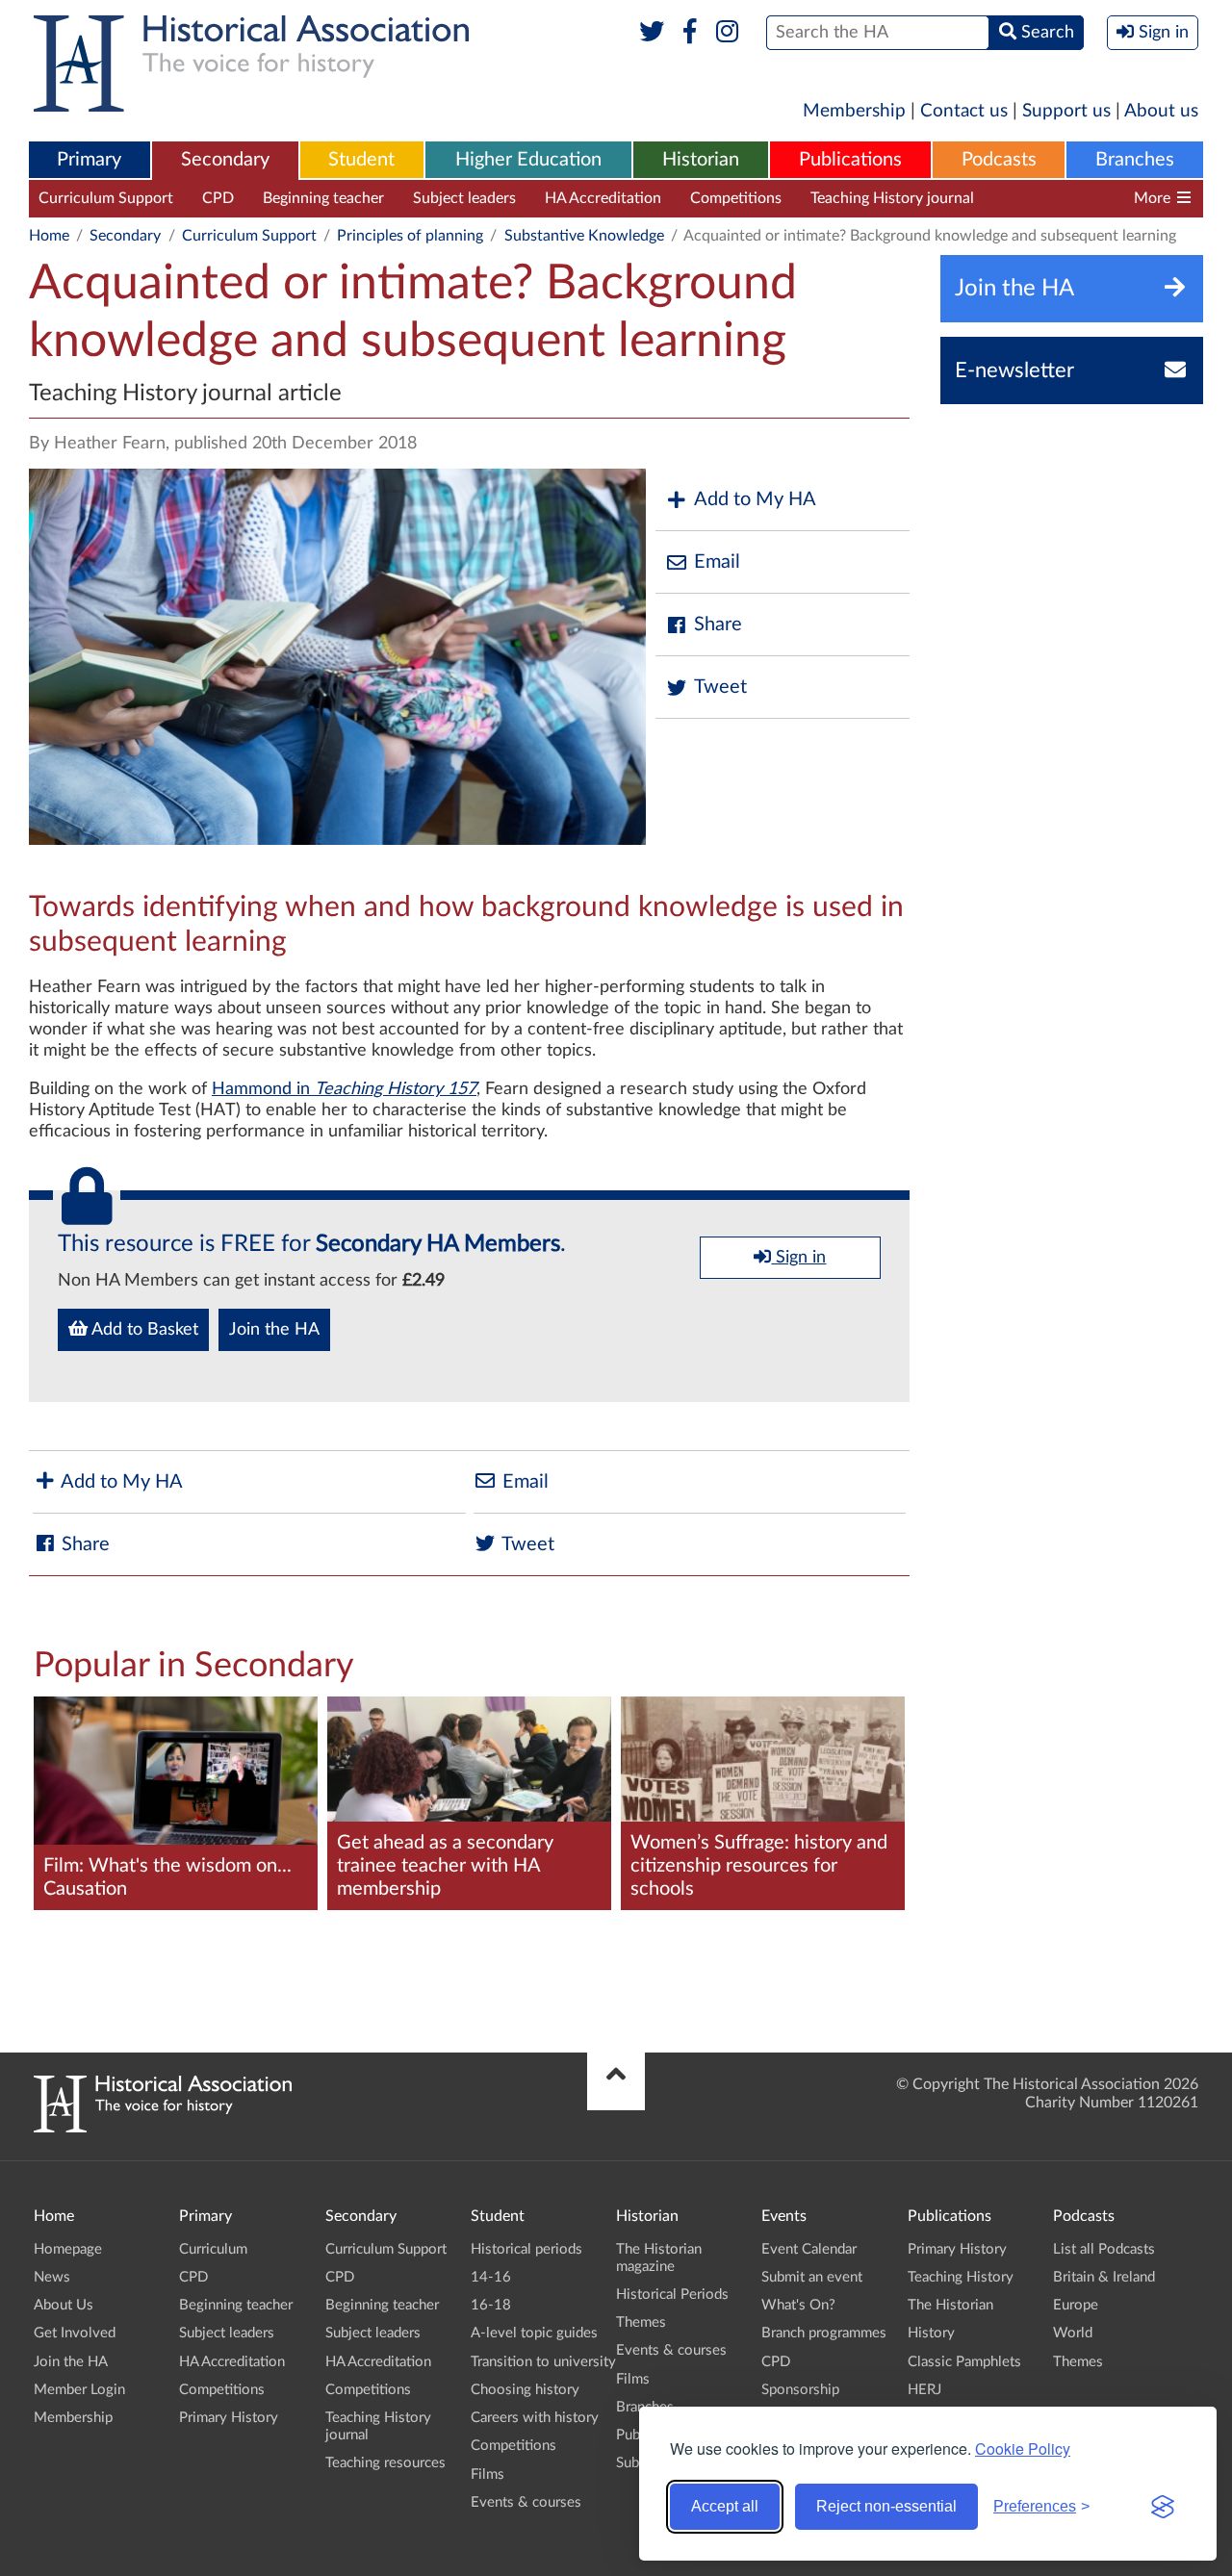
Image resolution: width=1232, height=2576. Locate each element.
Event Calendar (809, 2249)
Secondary (225, 160)
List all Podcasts (1104, 2249)
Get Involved (75, 2333)
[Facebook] (690, 33)
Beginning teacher (323, 198)
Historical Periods (672, 2295)
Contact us (964, 111)
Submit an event (812, 2277)
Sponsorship (800, 2390)
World (1073, 2333)
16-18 (491, 2305)
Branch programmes (824, 2333)
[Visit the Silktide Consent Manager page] (1163, 2507)
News (52, 2277)
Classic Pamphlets (964, 2362)
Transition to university (543, 2362)
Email (717, 562)
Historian (701, 160)
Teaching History (961, 2277)
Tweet (720, 687)
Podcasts (999, 160)
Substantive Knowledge (584, 236)
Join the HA (274, 1330)
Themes (641, 2322)
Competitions (736, 198)
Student (361, 160)
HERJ (924, 2390)
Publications (850, 160)
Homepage (68, 2249)
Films (488, 2474)
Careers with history (535, 2418)
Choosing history (525, 2390)
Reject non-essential (886, 2506)
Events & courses (526, 2502)
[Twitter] (652, 33)
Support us (1066, 111)
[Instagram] (728, 33)
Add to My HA (755, 499)
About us (1161, 111)
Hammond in (344, 1089)
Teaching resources (1067, 198)
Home (49, 236)
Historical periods (526, 2249)
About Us (64, 2305)
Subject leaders (464, 198)
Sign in (798, 1258)
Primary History (229, 2418)
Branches (1135, 160)
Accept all (725, 2506)
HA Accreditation (603, 198)
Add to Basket (143, 1330)
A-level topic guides (534, 2333)
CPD (218, 198)
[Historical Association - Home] (163, 2128)
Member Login (79, 2390)
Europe (1076, 2305)
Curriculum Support (106, 198)
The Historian (950, 2305)
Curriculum (213, 2249)
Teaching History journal (892, 198)
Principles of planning (410, 236)
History (931, 2333)
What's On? (798, 2305)
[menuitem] (90, 161)
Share (718, 625)
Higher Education (528, 160)
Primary (89, 160)
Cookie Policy (1023, 2448)
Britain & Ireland (1104, 2277)
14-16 (491, 2277)
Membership (854, 111)
